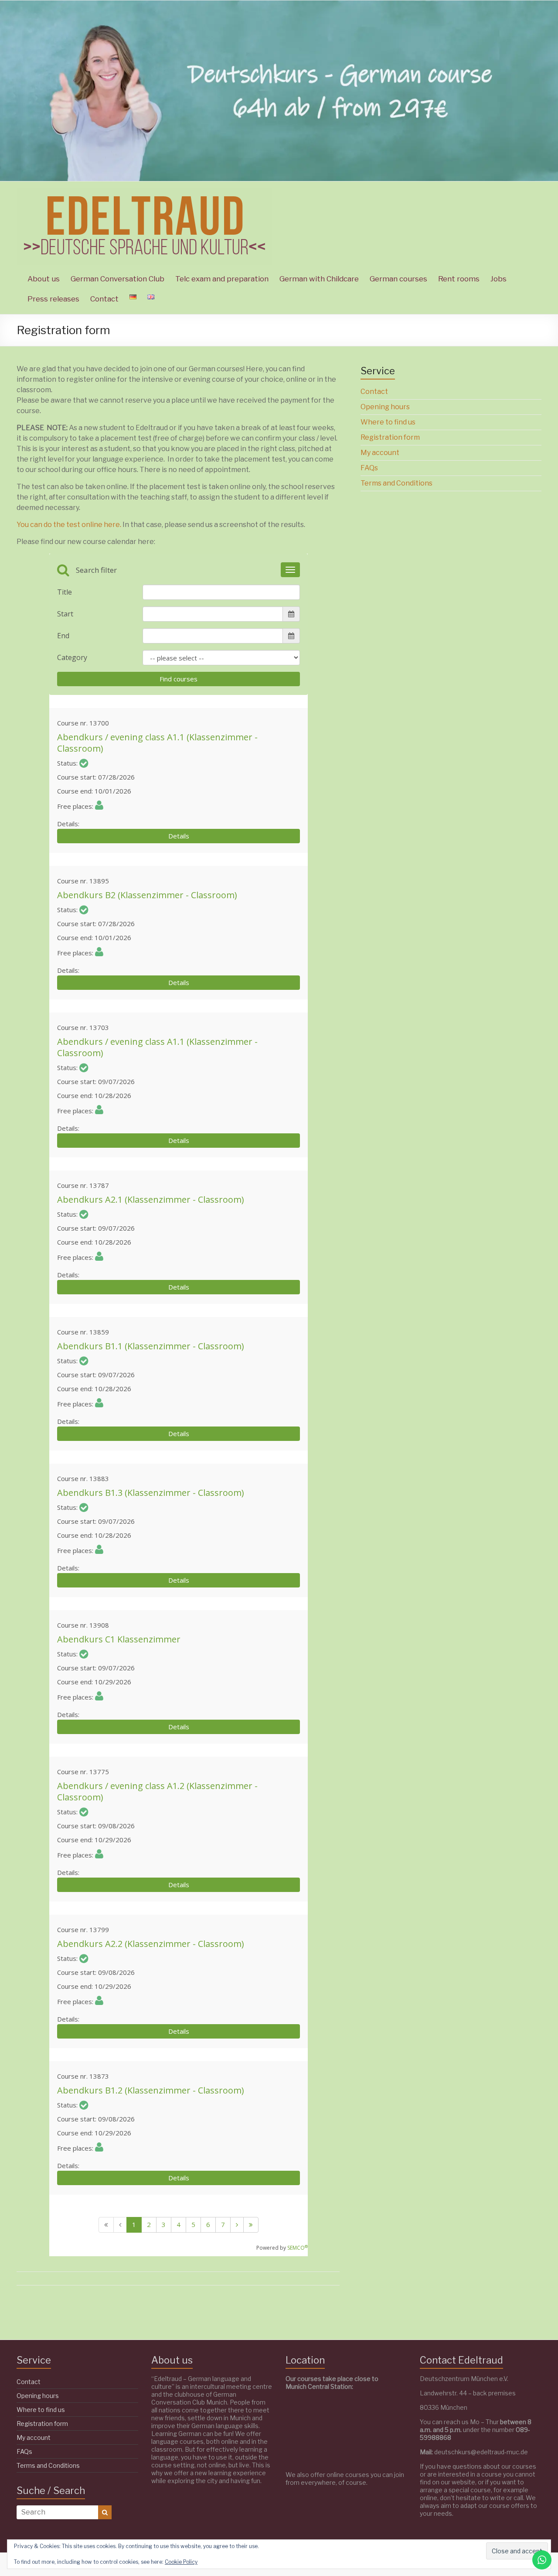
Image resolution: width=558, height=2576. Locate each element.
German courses (398, 279)
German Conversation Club (117, 279)
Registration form (390, 437)
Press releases (53, 299)
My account (380, 453)
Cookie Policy (181, 2562)
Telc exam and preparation (222, 279)
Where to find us (388, 422)
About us (44, 279)
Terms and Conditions (396, 483)
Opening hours (385, 407)
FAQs (369, 468)
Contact (104, 299)
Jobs (498, 279)
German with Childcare (319, 279)
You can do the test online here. (69, 525)
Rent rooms (459, 279)
